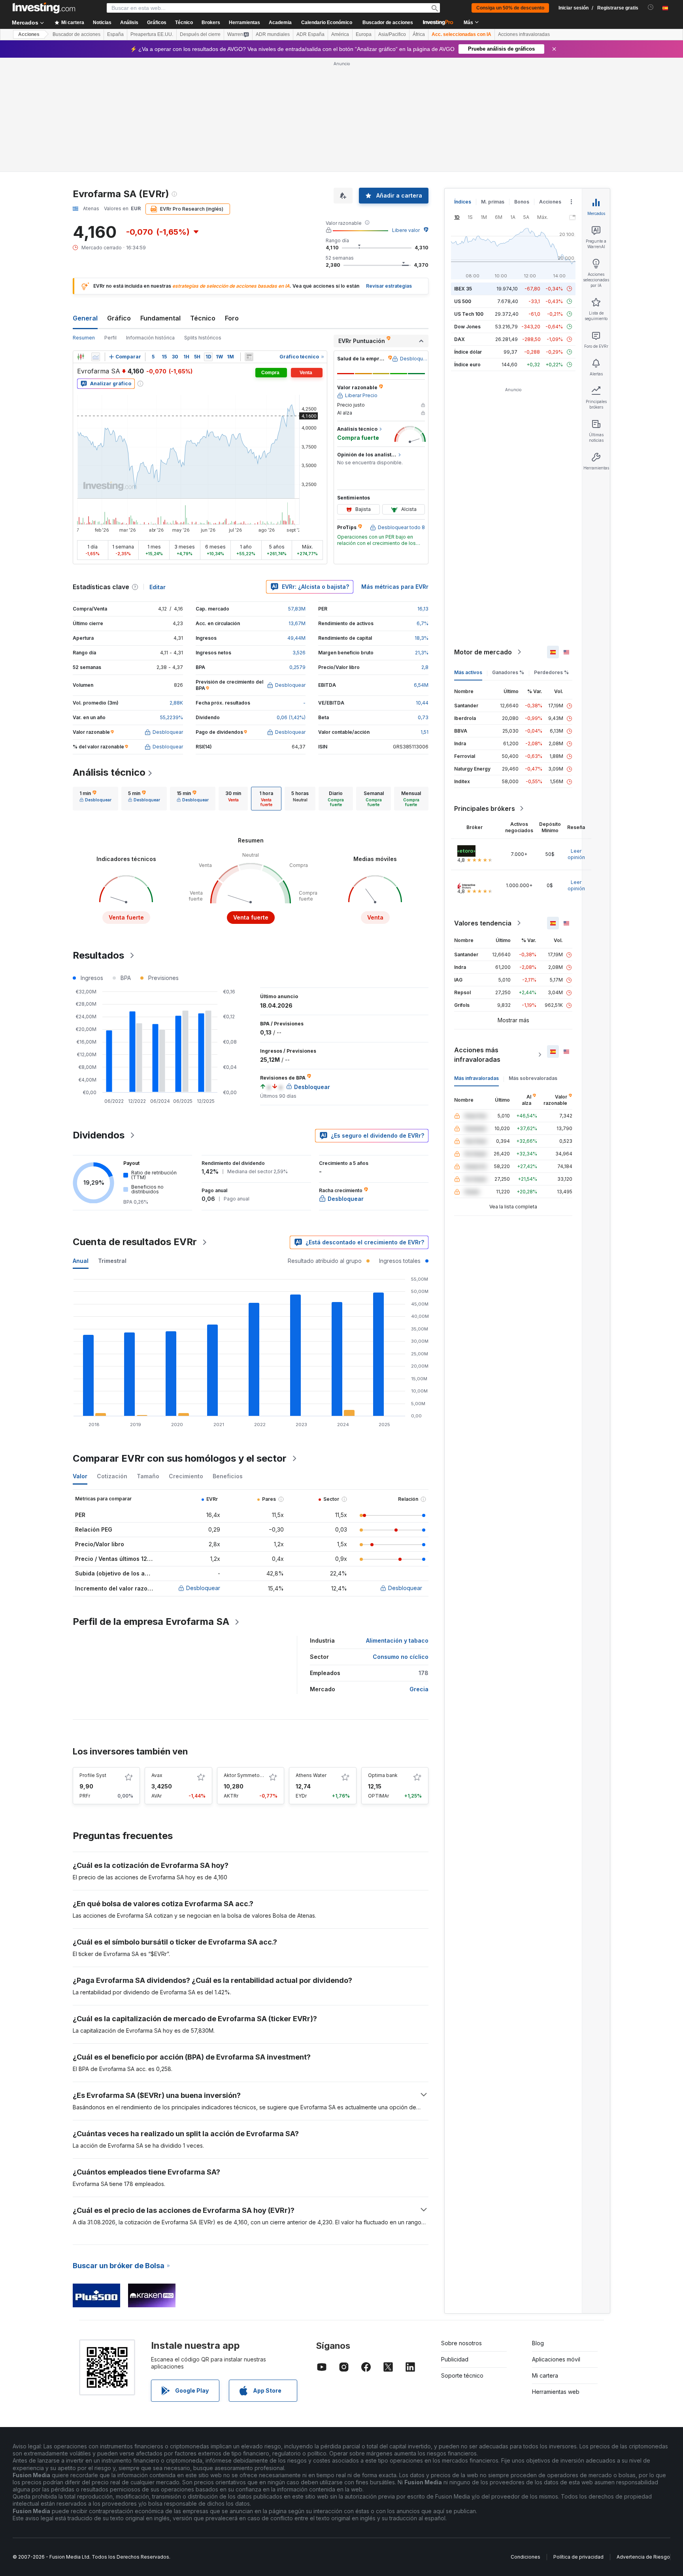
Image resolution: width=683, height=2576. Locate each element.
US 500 (463, 301)
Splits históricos (203, 338)
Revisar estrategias (389, 286)
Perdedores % (551, 672)
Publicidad (455, 2359)
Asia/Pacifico (392, 34)
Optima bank (383, 1775)
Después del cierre (200, 34)
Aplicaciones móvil (556, 2359)
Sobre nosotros (461, 2343)
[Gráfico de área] (96, 357)
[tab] (95, 799)
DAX (459, 339)
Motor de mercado (483, 652)
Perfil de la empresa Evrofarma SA (151, 1622)
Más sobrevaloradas (533, 1078)
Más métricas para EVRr (395, 587)
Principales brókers (485, 808)
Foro (232, 318)
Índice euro (467, 365)
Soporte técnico (462, 2375)
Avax (157, 1775)
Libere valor (406, 230)
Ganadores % (508, 672)
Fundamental (160, 318)
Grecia (419, 1689)
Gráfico (119, 318)
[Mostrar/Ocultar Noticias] (249, 357)
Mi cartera (545, 2375)
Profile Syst (93, 1775)
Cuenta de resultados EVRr (135, 1242)
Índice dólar (468, 352)
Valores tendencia (483, 923)
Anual (81, 1261)
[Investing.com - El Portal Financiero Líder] (44, 8)
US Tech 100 (469, 314)
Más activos (468, 672)
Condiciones (525, 2557)
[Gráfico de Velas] (81, 357)
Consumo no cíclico (401, 1657)
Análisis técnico (109, 772)
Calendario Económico (327, 23)
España (115, 34)
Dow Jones (467, 327)
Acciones (29, 34)
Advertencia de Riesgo (643, 2557)
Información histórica (150, 338)
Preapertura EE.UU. (152, 34)
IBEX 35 (463, 289)
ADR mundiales (273, 34)
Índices (463, 202)
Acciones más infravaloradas (477, 1055)
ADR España (310, 34)
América (340, 34)
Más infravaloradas (476, 1078)
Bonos (522, 202)
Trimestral (112, 1261)
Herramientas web (556, 2392)
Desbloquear (203, 1588)
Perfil (110, 338)
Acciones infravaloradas (524, 34)
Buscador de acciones (388, 23)
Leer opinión (576, 854)
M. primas (493, 202)
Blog (538, 2343)
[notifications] (651, 7)
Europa (364, 34)
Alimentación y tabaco (397, 1640)
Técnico (203, 318)
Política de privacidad (578, 2557)
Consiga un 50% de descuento (510, 8)
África (419, 34)
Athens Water (311, 1775)
